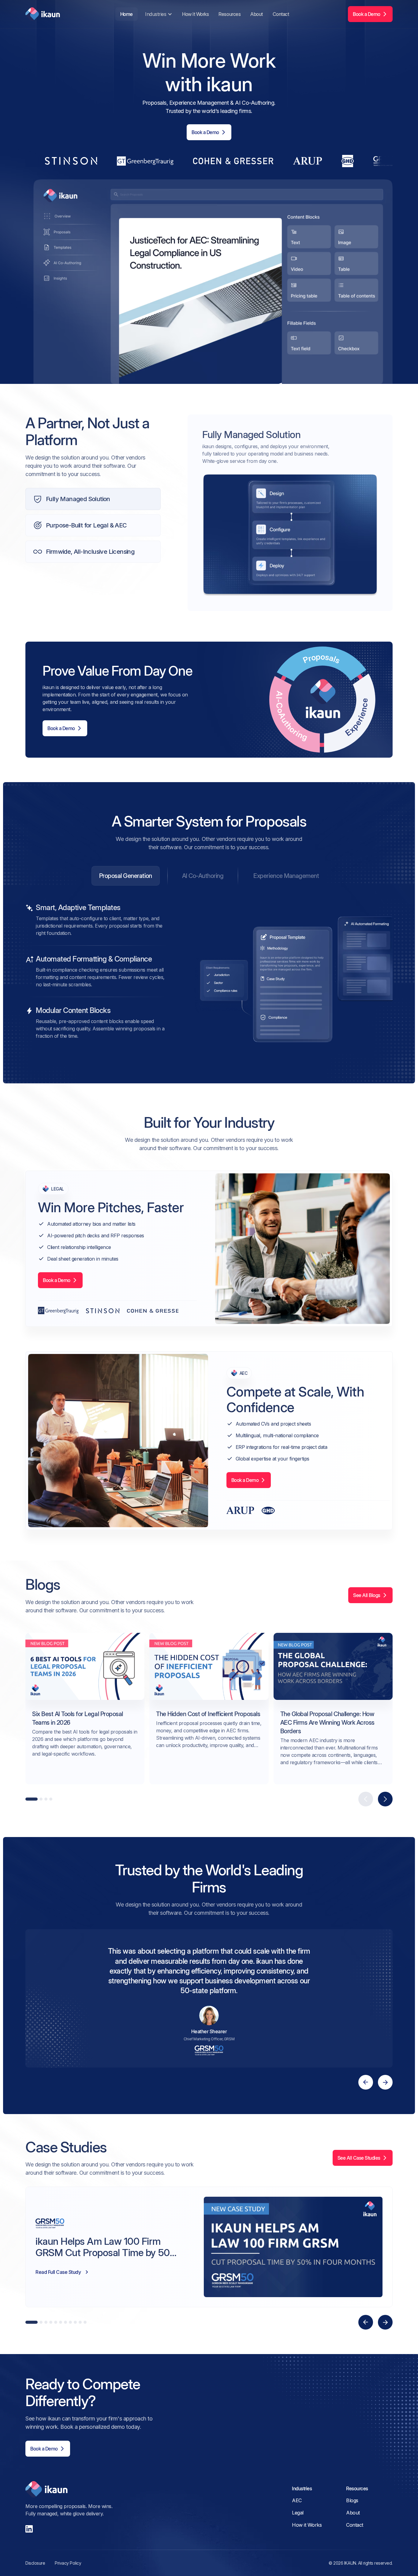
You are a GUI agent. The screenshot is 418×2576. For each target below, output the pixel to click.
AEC (297, 2500)
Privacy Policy (68, 2563)
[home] (43, 14)
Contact (281, 14)
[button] (158, 14)
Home (127, 14)
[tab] (126, 876)
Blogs (352, 2500)
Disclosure (35, 2563)
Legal (298, 2513)
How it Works (195, 14)
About (257, 14)
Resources (230, 14)
